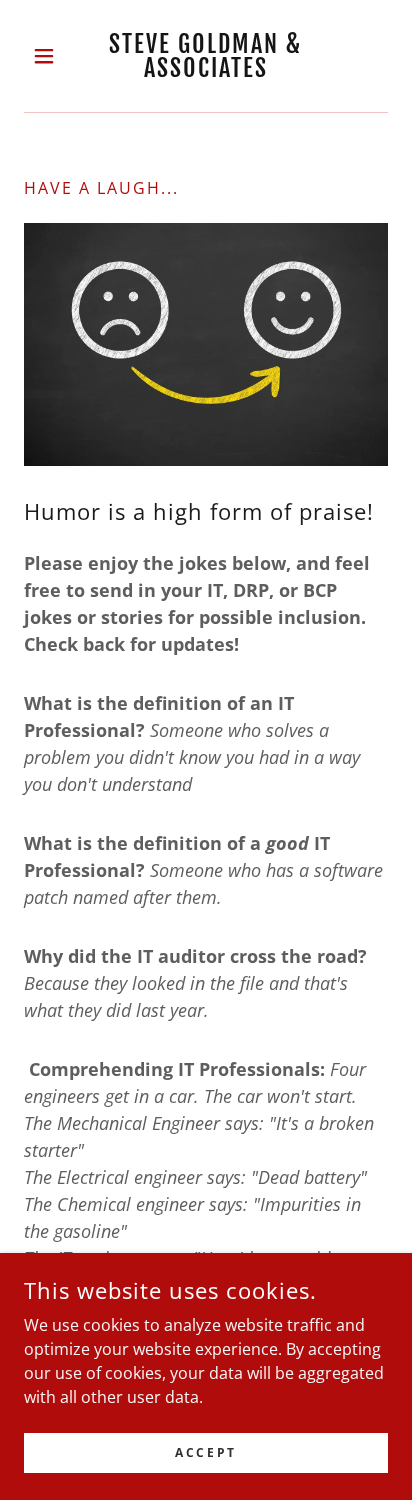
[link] (206, 56)
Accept (205, 1452)
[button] (51, 56)
